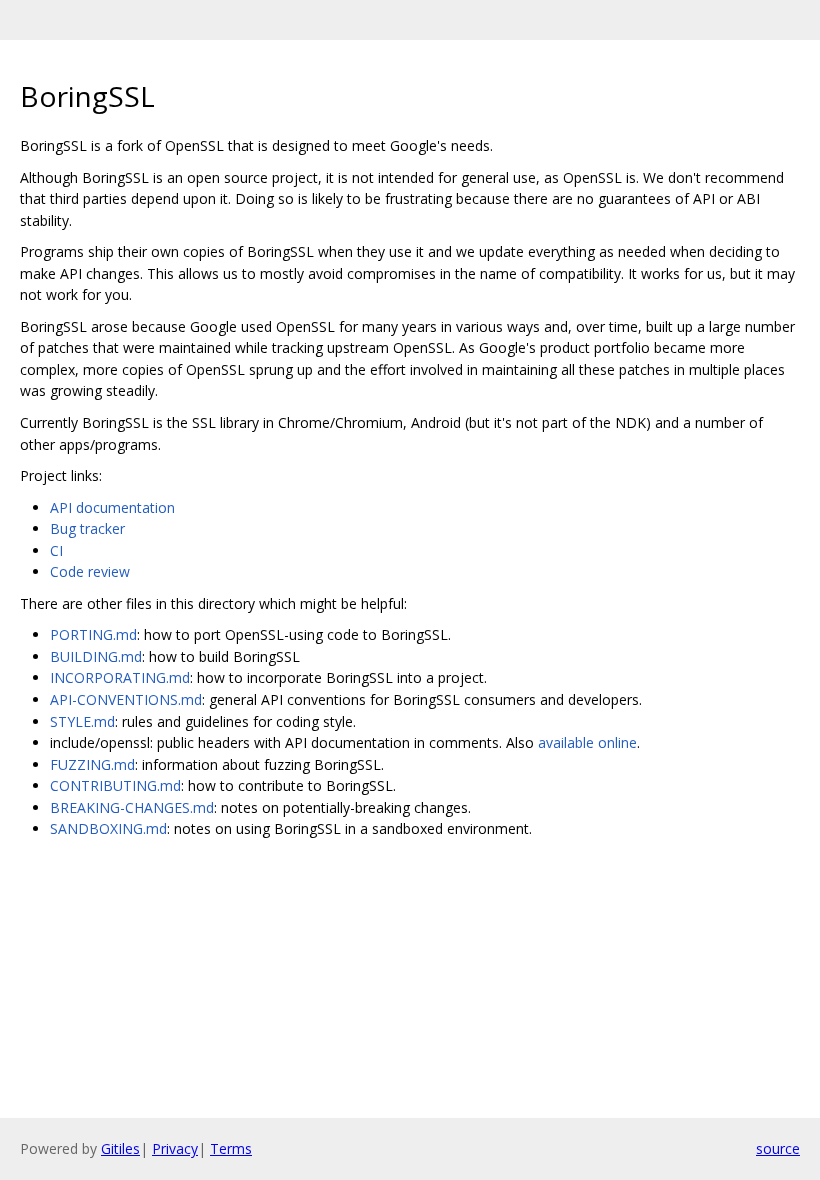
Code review (90, 571)
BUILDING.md (96, 656)
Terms (231, 1148)
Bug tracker (87, 528)
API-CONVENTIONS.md (126, 699)
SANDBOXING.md (108, 828)
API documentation (112, 507)
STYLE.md (82, 721)
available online (587, 742)
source (778, 1148)
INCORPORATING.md (120, 677)
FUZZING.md (92, 764)
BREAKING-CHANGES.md (132, 807)
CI (56, 550)
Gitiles (120, 1148)
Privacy (175, 1148)
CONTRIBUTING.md (115, 785)
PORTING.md (93, 634)
